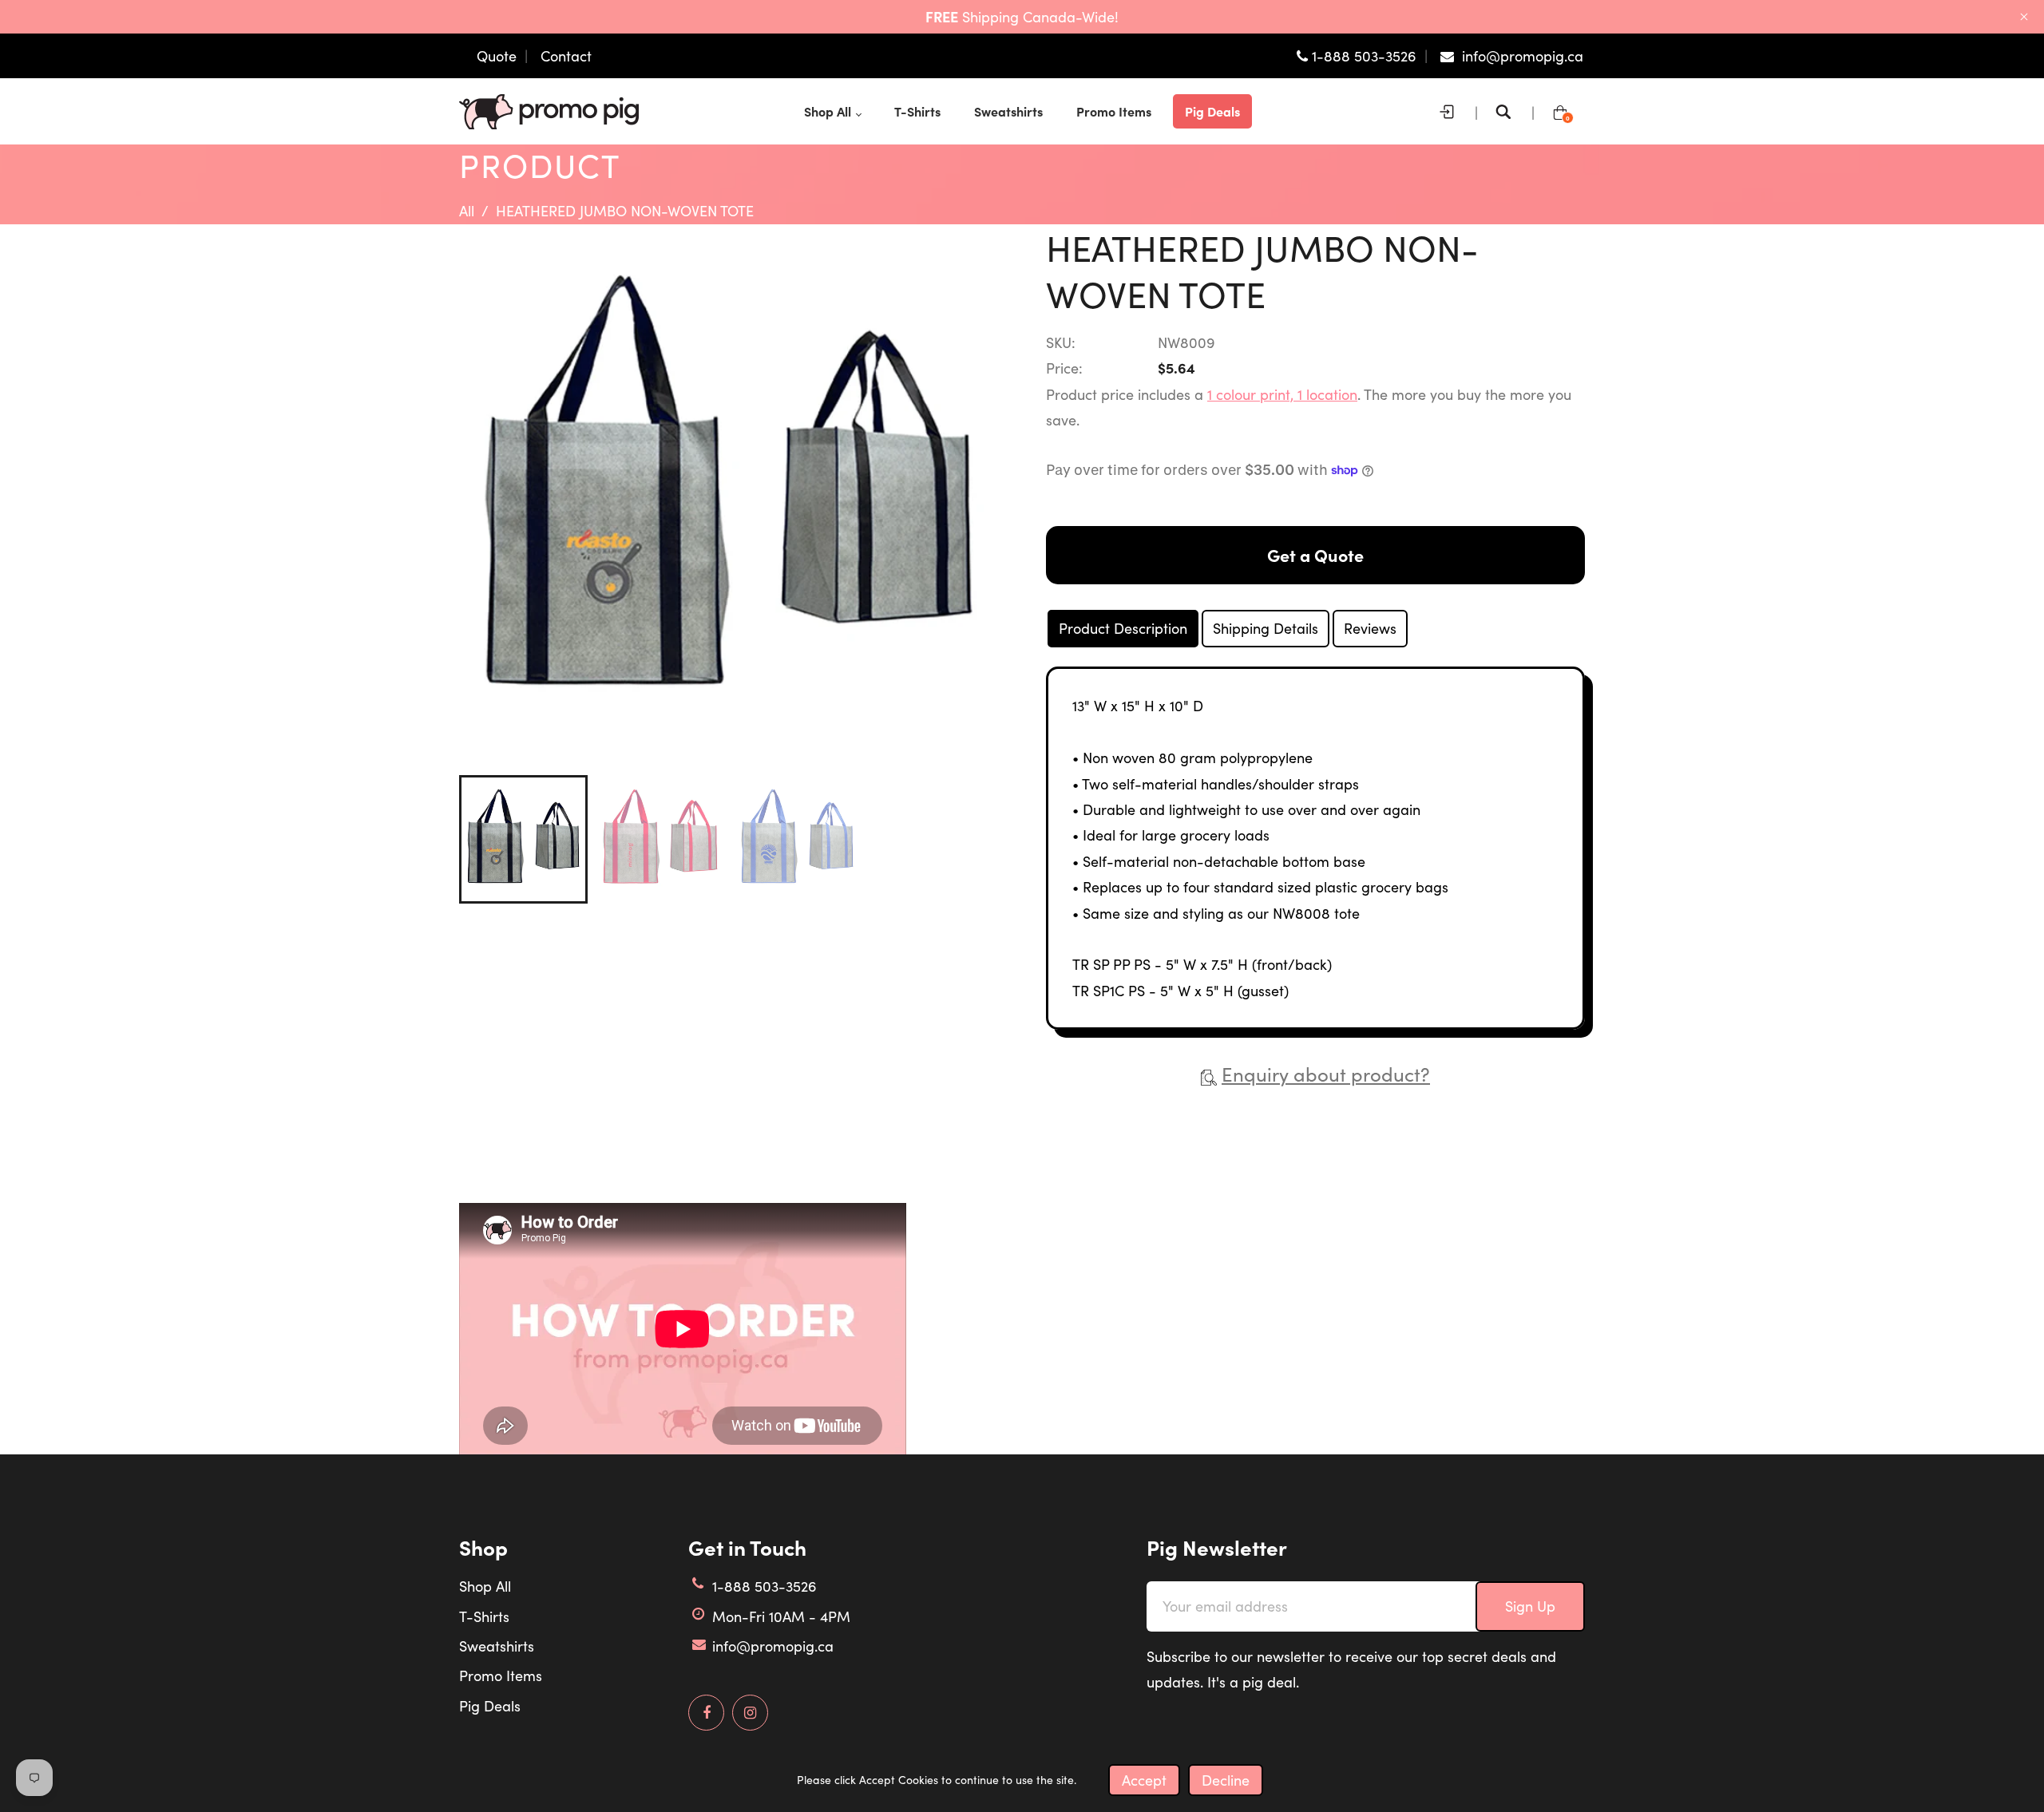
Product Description (1123, 628)
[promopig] (549, 109)
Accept (1144, 1780)
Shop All (485, 1586)
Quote (497, 56)
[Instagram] (750, 1713)
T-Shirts (484, 1616)
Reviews (1370, 628)
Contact (566, 56)
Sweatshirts (497, 1646)
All (467, 211)
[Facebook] (706, 1713)
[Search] (1507, 112)
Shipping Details (1266, 628)
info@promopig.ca (773, 1646)
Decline (1226, 1780)
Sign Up (1530, 1606)
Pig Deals (490, 1706)
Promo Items (501, 1676)
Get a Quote (1315, 555)
